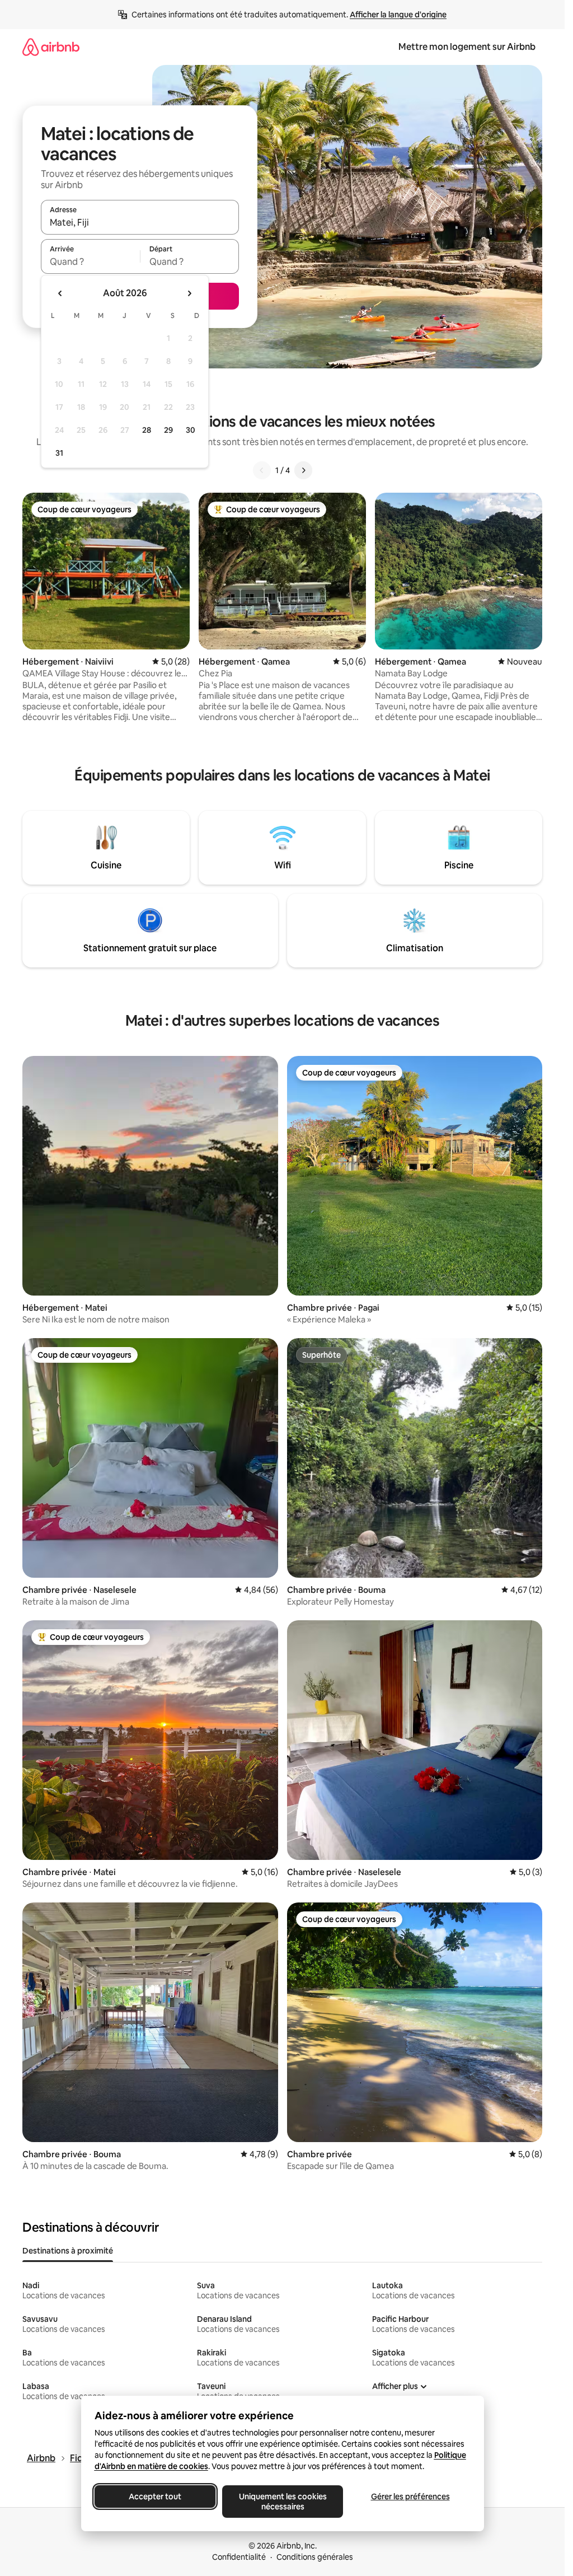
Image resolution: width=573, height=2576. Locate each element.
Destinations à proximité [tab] (68, 2251)
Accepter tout (155, 2496)
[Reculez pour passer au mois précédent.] (60, 293)
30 (191, 430)
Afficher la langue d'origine (398, 15)
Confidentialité (239, 2557)
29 (168, 430)
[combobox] (140, 222)
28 (147, 430)
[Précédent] (262, 470)
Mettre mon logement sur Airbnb (467, 47)
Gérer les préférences (410, 2496)
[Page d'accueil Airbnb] (51, 47)
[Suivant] (303, 470)
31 (59, 453)
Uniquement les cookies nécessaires (282, 2502)
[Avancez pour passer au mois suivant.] (189, 293)
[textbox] (90, 261)
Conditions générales (315, 2557)
